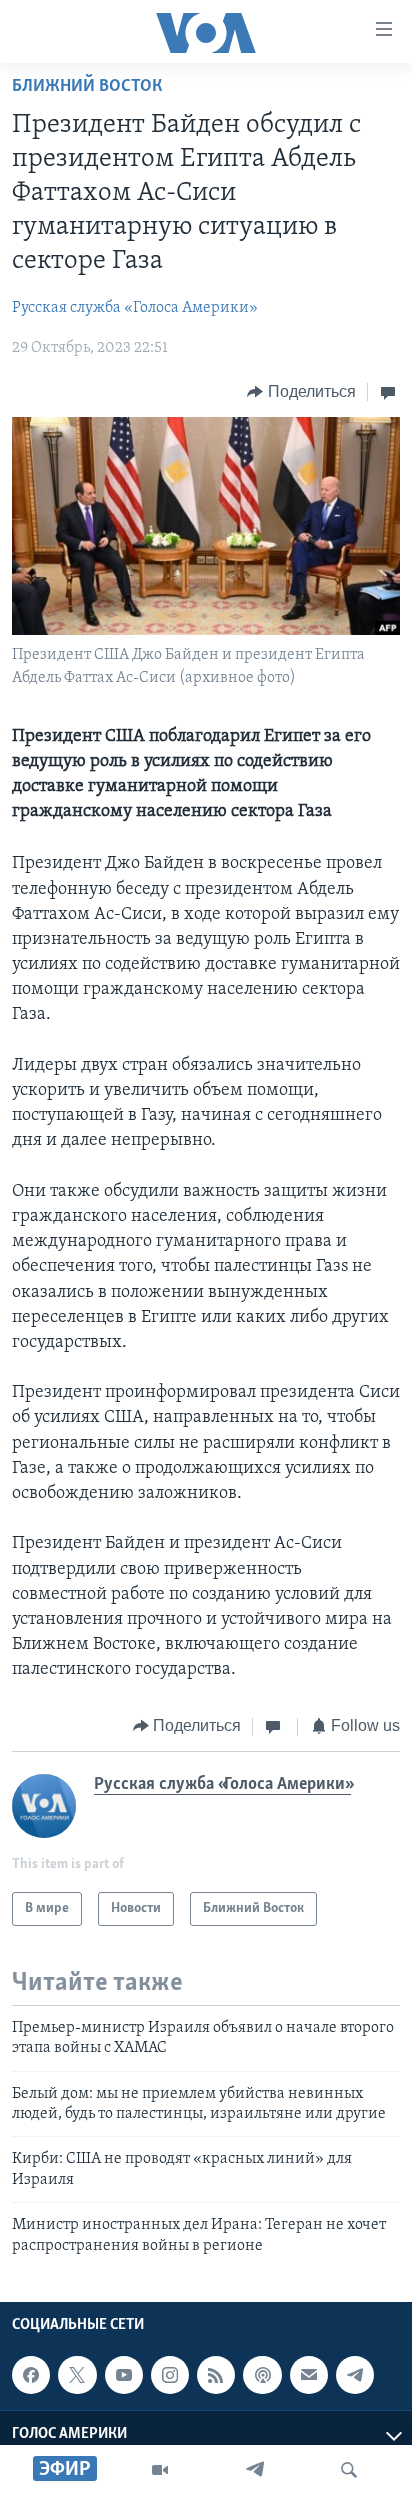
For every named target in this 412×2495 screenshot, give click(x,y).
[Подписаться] (309, 2375)
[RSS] (216, 2375)
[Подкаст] (262, 2375)
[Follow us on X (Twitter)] (77, 2375)
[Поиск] (349, 2470)
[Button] (301, 392)
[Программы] (160, 2470)
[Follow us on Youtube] (124, 2375)
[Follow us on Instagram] (170, 2375)
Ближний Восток (87, 87)
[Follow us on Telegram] (355, 2375)
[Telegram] (255, 2470)
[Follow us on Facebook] (31, 2375)
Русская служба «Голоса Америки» (135, 308)
